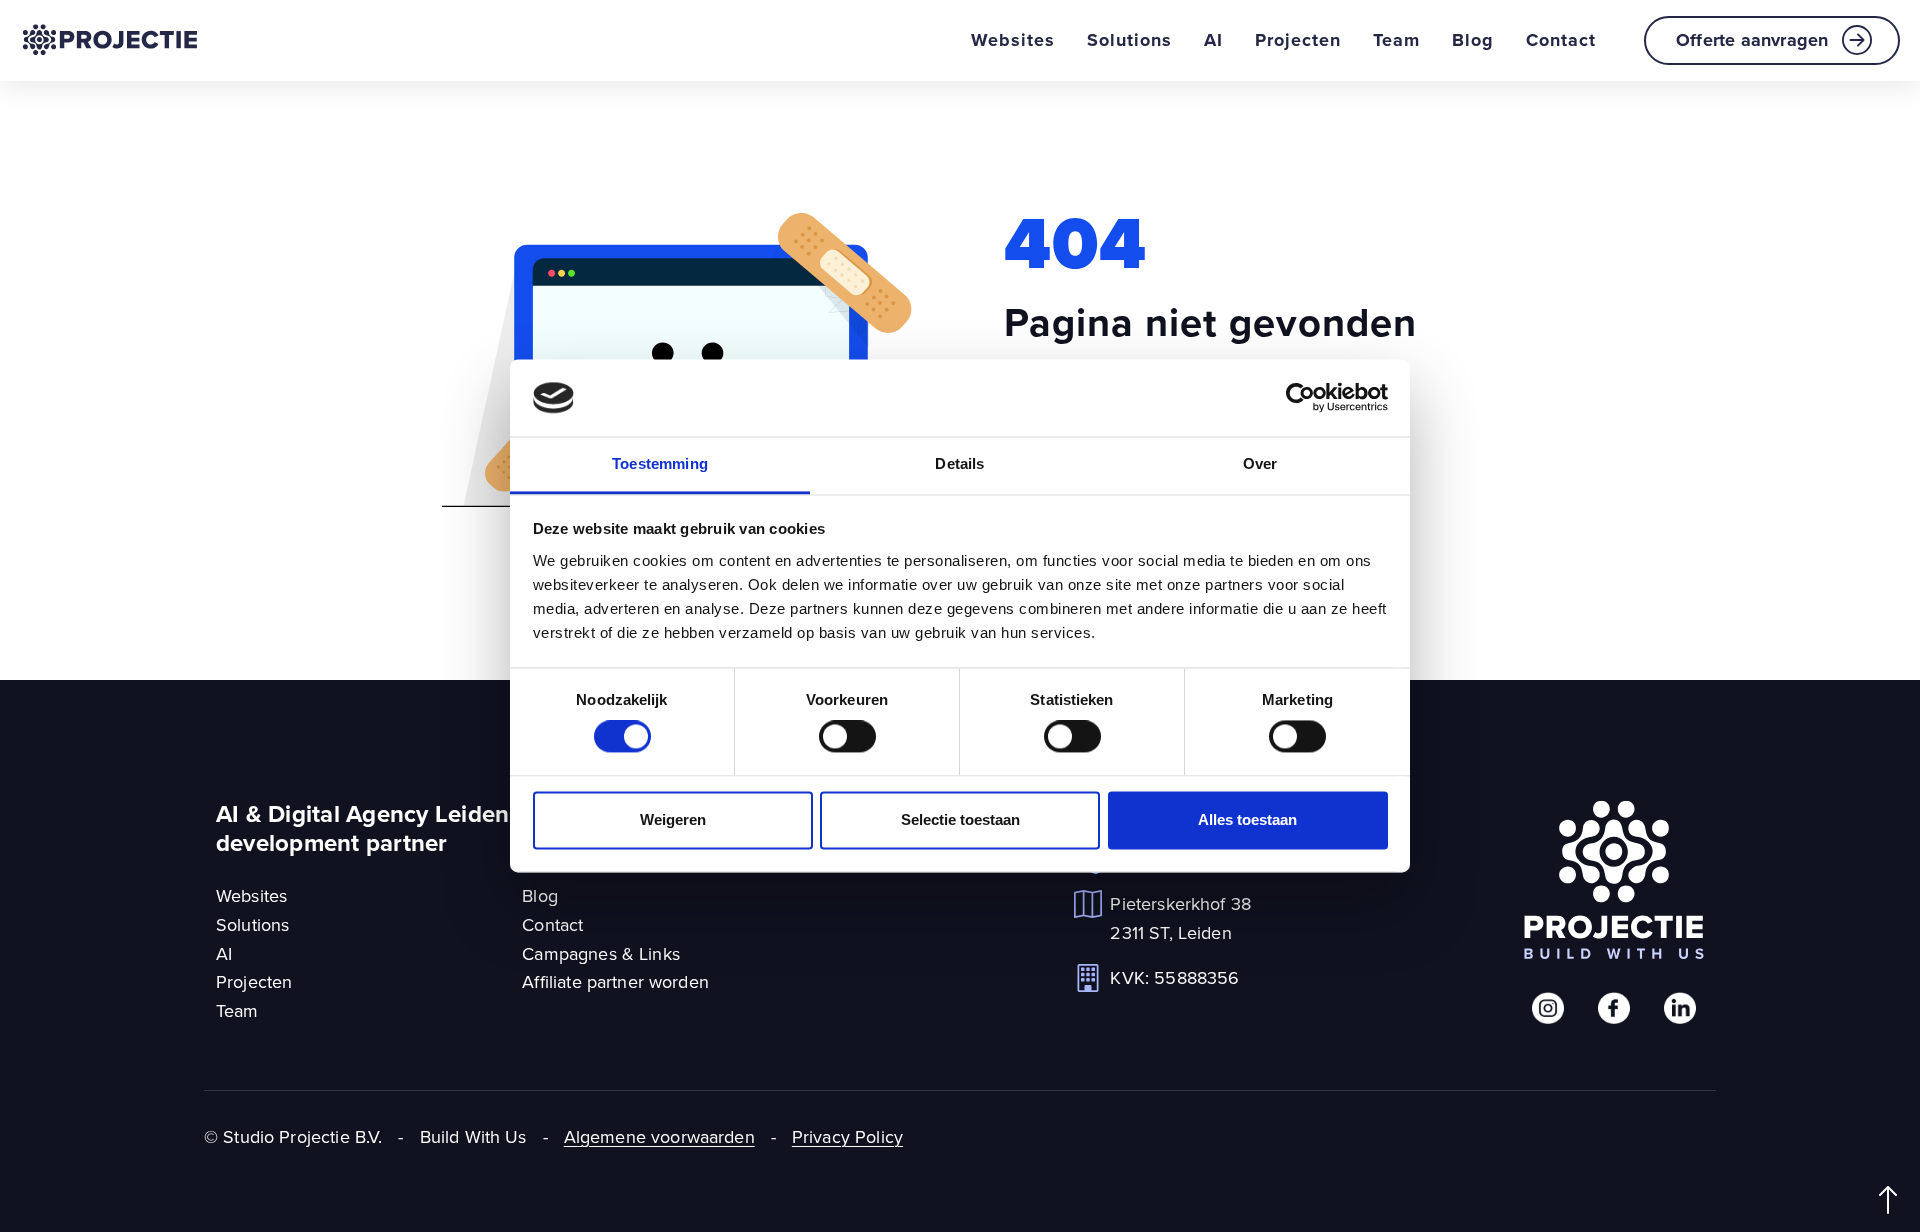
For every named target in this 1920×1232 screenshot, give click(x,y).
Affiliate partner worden (615, 981)
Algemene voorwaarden (659, 1136)
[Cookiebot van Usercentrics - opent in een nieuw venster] (1300, 398)
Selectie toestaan (960, 819)
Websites (1013, 40)
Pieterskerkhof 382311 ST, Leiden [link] (1180, 918)
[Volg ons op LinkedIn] (1680, 1008)
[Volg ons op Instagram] (1548, 1008)
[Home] (110, 40)
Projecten (1298, 40)
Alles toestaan (1247, 819)
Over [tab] (1260, 463)
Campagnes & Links (601, 953)
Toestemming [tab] (660, 463)
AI (1213, 40)
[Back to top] (1888, 1200)
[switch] (847, 737)
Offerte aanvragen (1752, 40)
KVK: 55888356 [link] (1174, 977)
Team (1396, 40)
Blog (1473, 40)
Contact (1561, 40)
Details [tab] (959, 463)
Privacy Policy (847, 1136)
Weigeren (673, 819)
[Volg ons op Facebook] (1614, 1008)
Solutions (1129, 40)
